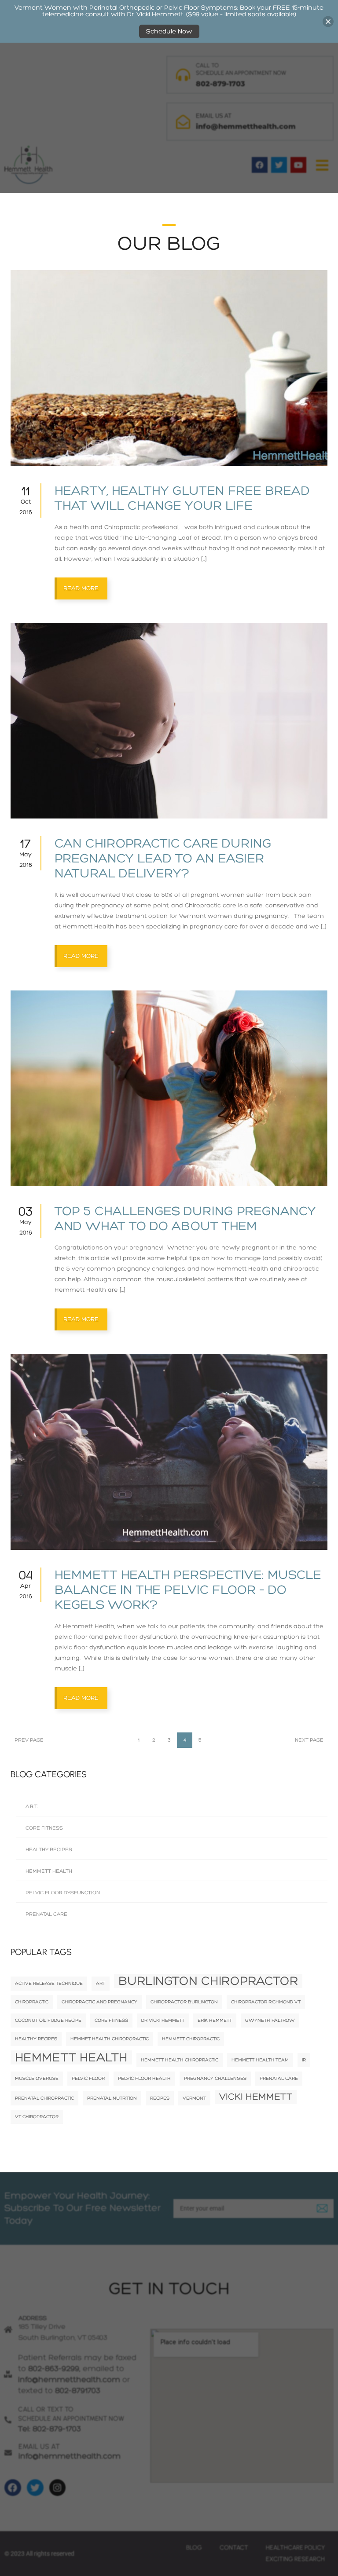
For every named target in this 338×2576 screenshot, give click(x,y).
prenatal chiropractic (44, 2098)
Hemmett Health (49, 1871)
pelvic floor (88, 2078)
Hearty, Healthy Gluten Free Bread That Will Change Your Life (182, 498)
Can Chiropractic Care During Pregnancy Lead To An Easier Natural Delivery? (163, 859)
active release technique (49, 1983)
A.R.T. (32, 1807)
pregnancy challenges (215, 2078)
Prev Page (29, 1740)
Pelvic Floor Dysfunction (63, 1893)
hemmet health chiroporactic (110, 2039)
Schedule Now (169, 31)
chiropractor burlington (184, 2002)
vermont (194, 2098)
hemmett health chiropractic (180, 2060)
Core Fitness (44, 1828)
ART (101, 1983)
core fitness (111, 2020)
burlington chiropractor (208, 1981)
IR (304, 2060)
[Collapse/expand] (328, 21)
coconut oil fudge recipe (48, 2020)
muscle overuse (37, 2078)
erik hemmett (215, 2020)
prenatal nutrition (112, 2098)
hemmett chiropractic (191, 2039)
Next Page (309, 1740)
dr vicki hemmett (163, 2020)
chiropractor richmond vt (266, 2002)
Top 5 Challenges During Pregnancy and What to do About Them (185, 1219)
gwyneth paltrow (270, 2020)
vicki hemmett (256, 2097)
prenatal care (279, 2078)
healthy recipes (36, 2039)
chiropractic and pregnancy (99, 2002)
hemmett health (71, 2057)
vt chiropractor (37, 2117)
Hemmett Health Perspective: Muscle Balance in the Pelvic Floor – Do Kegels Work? (188, 1590)
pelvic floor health (144, 2078)
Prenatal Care (46, 1914)
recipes (160, 2098)
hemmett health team (260, 2060)
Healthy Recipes (49, 1850)
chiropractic (32, 2002)
